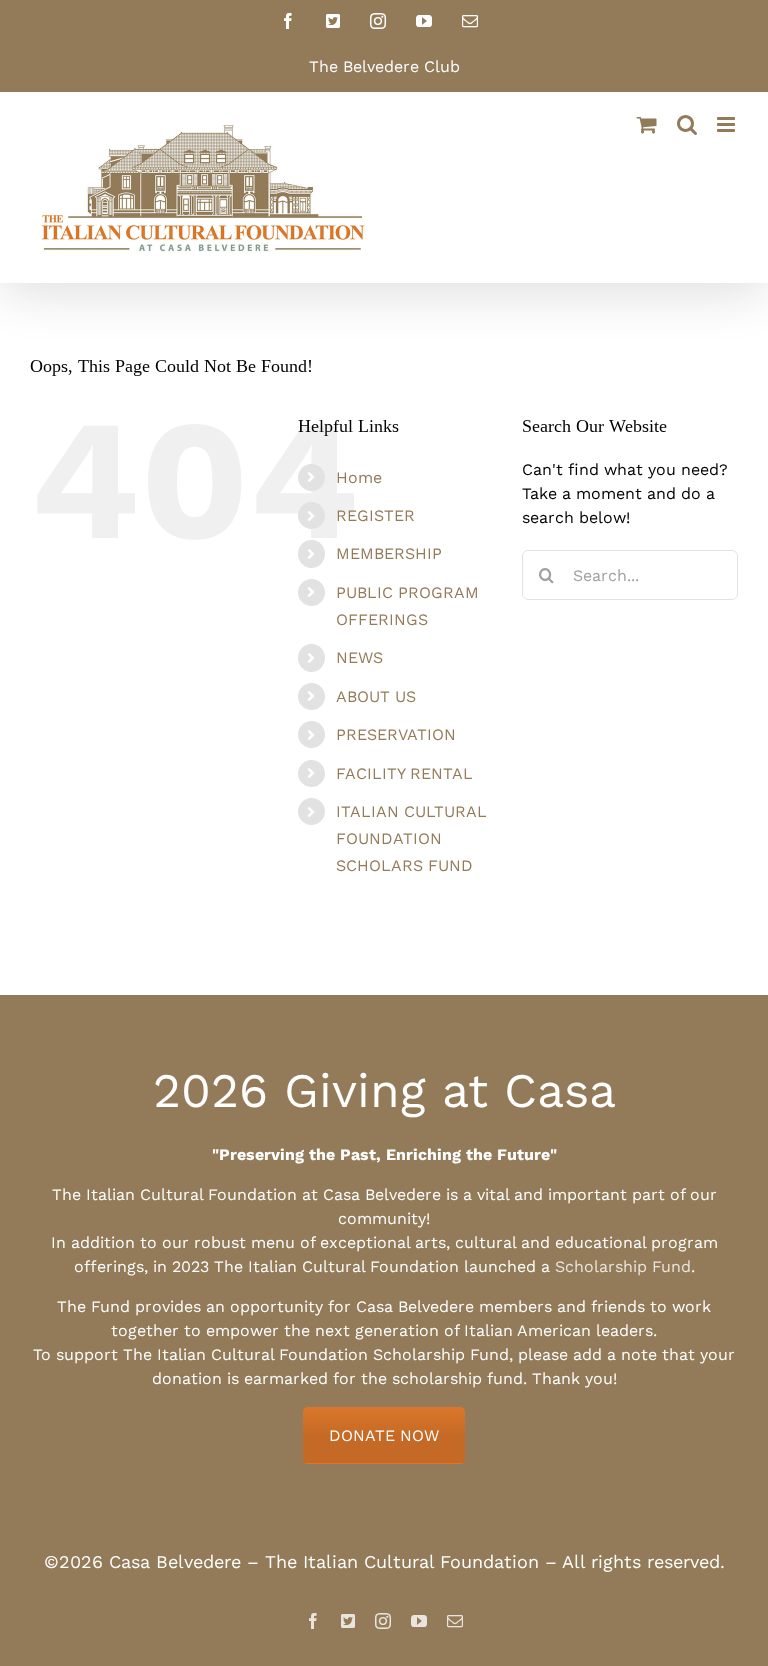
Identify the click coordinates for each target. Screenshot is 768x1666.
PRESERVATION (396, 734)
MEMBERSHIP (389, 553)
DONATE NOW (384, 1435)
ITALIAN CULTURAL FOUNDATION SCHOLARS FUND (411, 838)
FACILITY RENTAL (404, 773)
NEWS (359, 657)
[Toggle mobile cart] (647, 124)
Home (359, 477)
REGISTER (375, 515)
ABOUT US (376, 696)
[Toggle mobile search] (687, 124)
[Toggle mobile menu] (727, 124)
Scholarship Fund (623, 1266)
